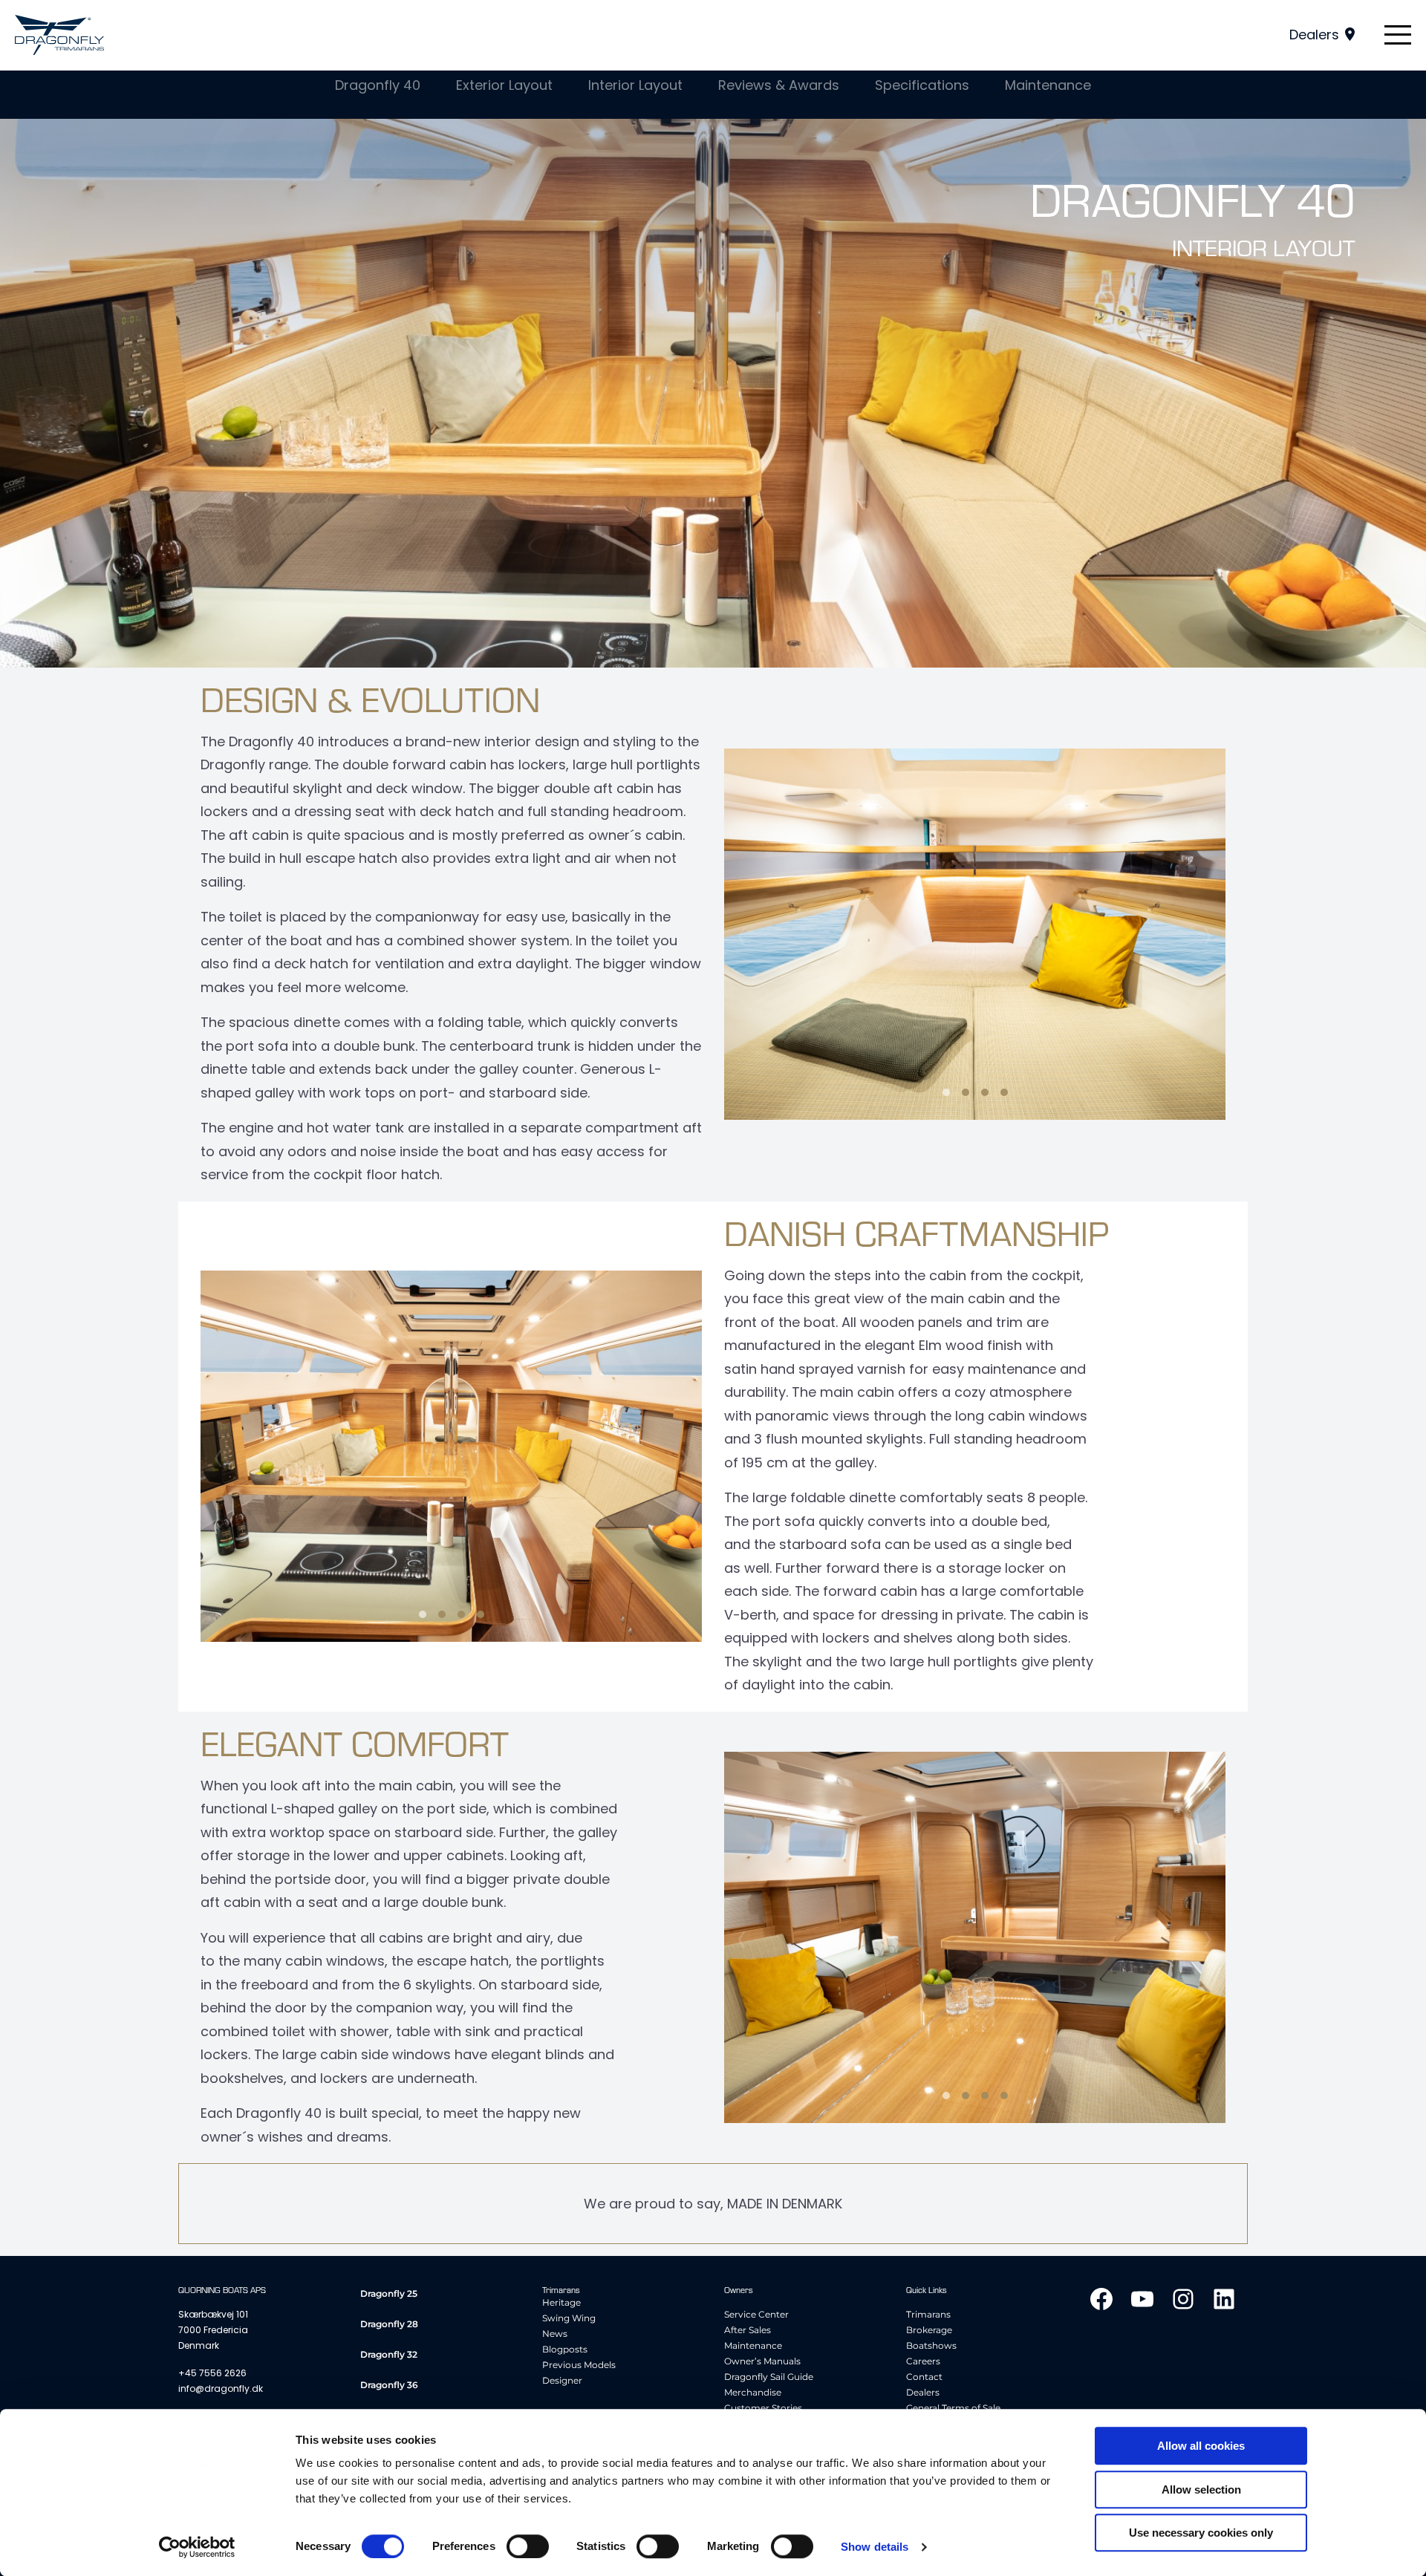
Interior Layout (635, 85)
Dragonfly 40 (378, 85)
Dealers (1314, 35)
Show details (875, 2547)
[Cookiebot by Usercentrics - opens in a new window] (197, 2547)
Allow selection (1201, 2489)
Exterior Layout (504, 85)
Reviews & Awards (779, 85)
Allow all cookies (1201, 2446)
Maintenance (1048, 85)
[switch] (528, 2546)
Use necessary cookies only (1201, 2533)
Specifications (922, 85)
